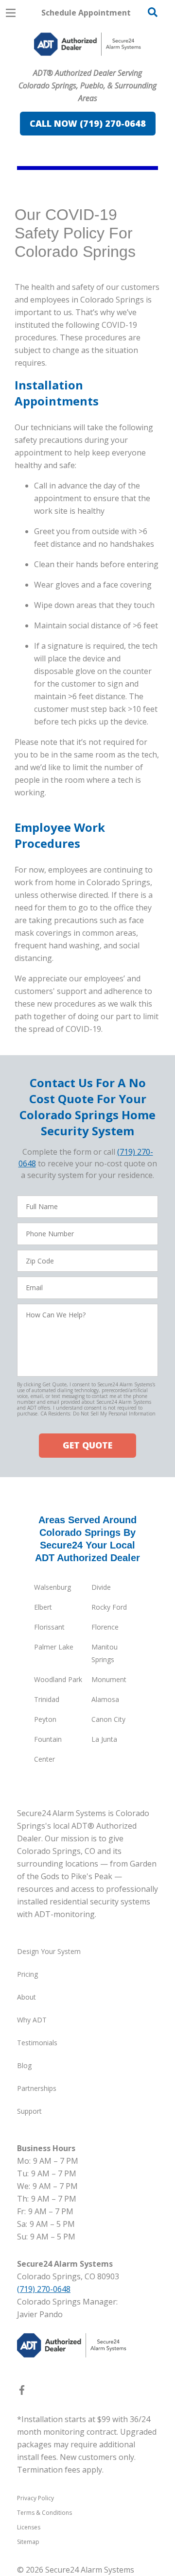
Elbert (43, 1607)
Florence (105, 1627)
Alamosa (105, 1699)
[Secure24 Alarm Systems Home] (87, 44)
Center (44, 1759)
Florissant (49, 1627)
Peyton (45, 1719)
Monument (109, 1679)
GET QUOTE (87, 1445)
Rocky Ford (109, 1607)
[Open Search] (153, 12)
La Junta (104, 1739)
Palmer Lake (54, 1647)
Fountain (48, 1739)
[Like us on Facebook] (22, 2392)
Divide (101, 1587)
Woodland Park (58, 1679)
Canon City (108, 1719)
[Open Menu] (11, 13)
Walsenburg (52, 1587)
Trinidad (47, 1699)
